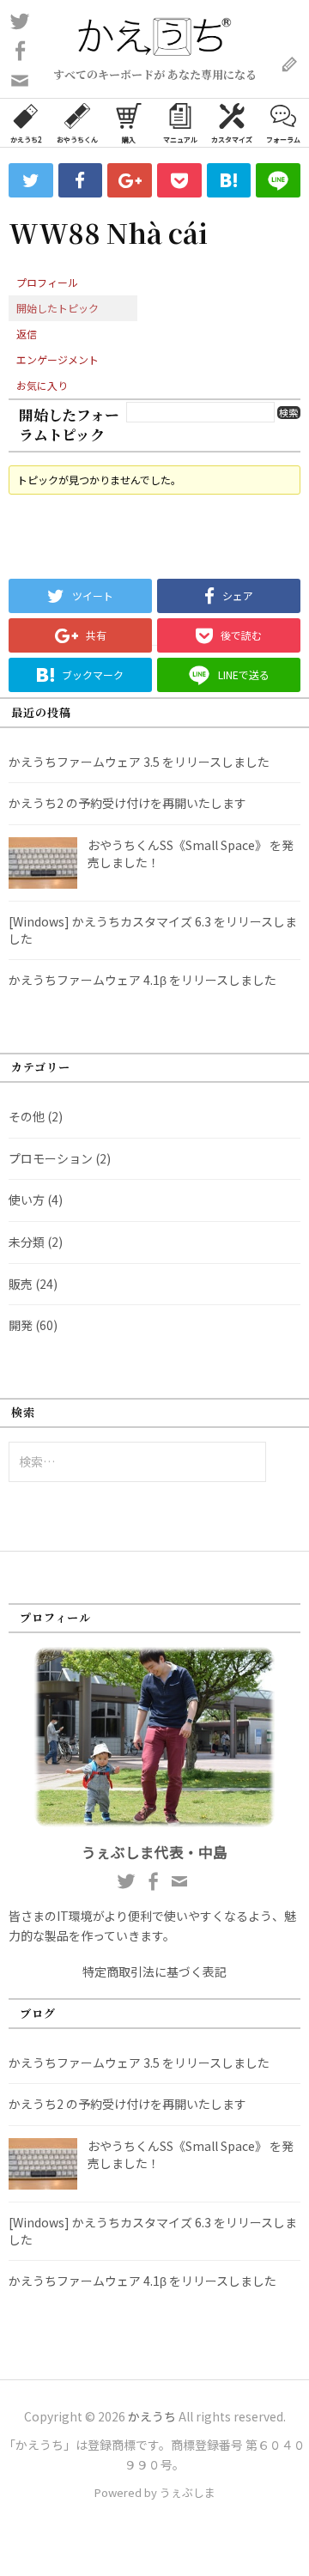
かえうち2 (26, 140)
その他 (27, 1116)
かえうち (152, 2416)
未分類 (27, 1242)
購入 (129, 140)
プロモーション (51, 1158)
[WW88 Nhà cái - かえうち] (229, 180)
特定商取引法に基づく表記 (154, 1971)
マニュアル (180, 140)
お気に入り (42, 385)
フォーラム (283, 140)
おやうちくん (77, 140)
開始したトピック (58, 308)
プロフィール (47, 282)
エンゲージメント (58, 359)
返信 (27, 334)
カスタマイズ (232, 140)
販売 (21, 1284)
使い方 (27, 1200)
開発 (21, 1325)
